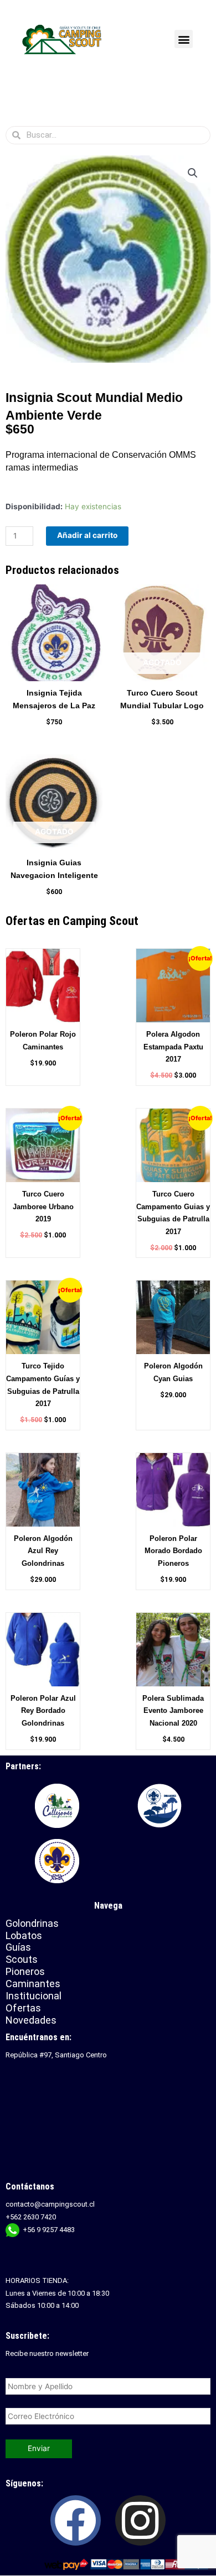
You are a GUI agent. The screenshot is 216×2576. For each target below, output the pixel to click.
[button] (184, 39)
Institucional (35, 1996)
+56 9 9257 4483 (49, 2230)
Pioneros (25, 1971)
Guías (18, 1947)
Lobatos (24, 1935)
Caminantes (33, 1984)
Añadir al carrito (87, 535)
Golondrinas (32, 1923)
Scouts (22, 1959)
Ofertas (23, 2008)
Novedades (31, 2020)
